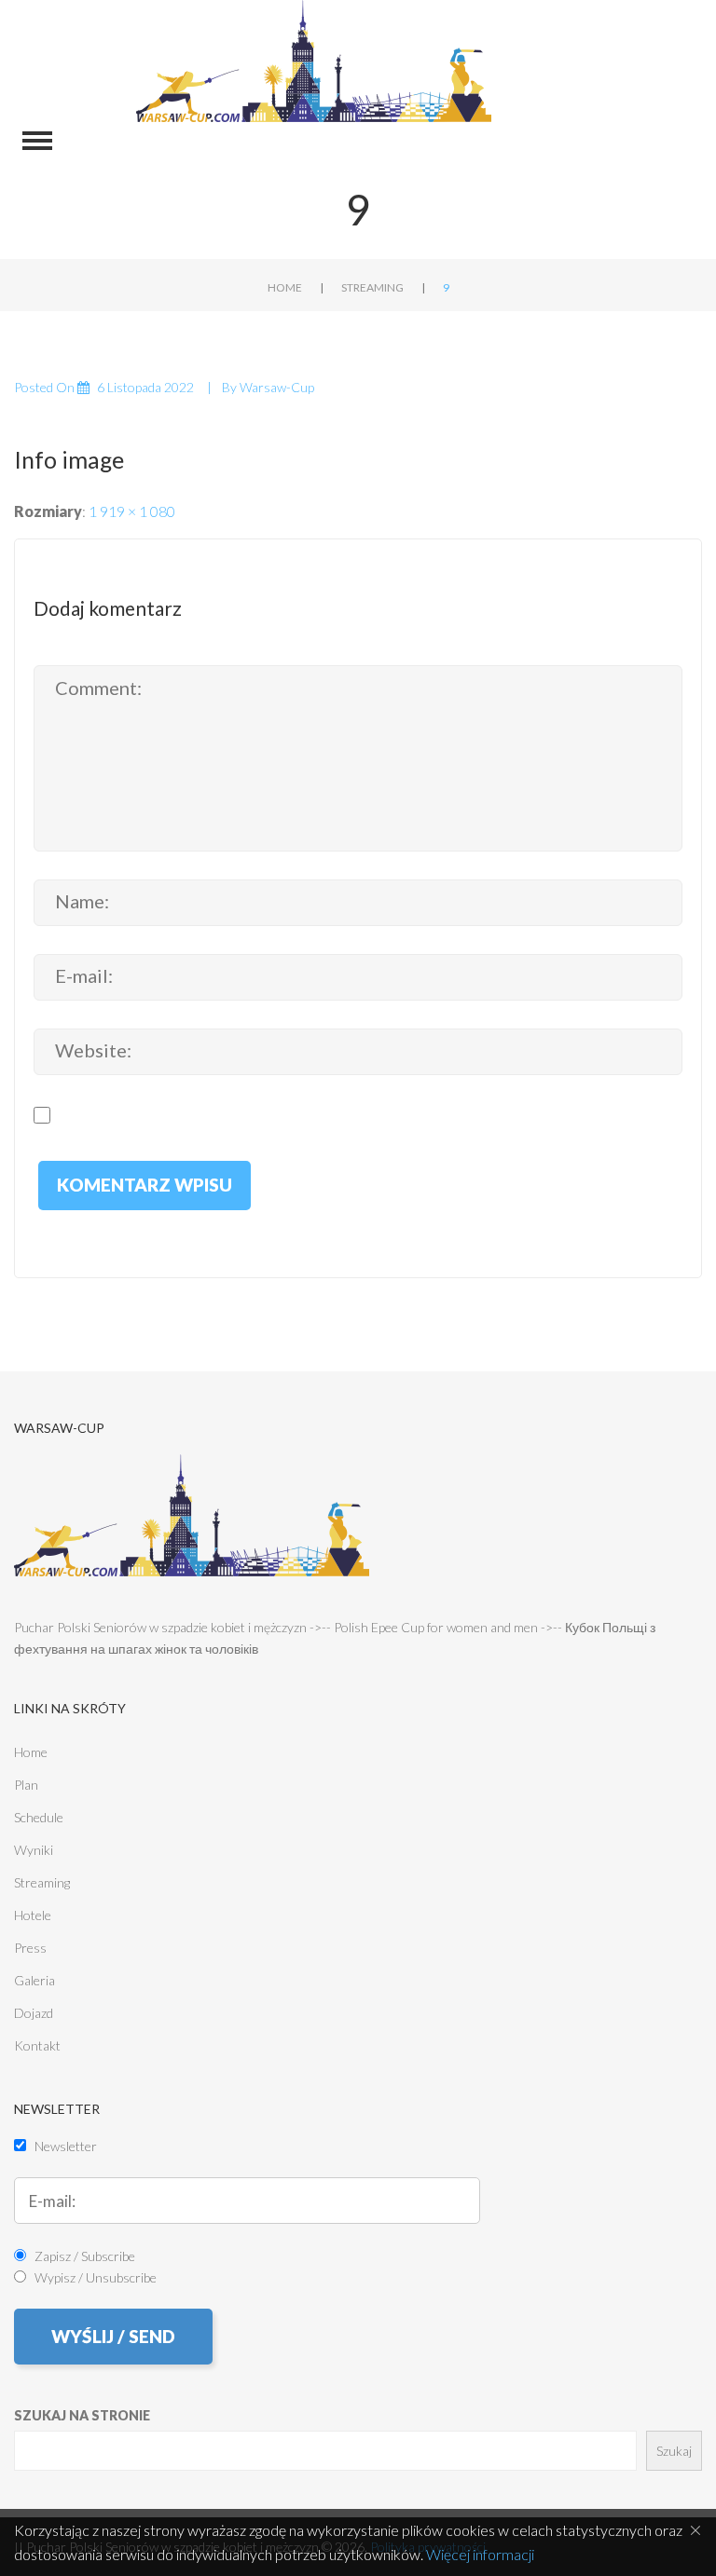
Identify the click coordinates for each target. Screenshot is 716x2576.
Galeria (34, 1980)
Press (30, 1948)
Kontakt (37, 2045)
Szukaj (674, 2451)
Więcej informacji (480, 2554)
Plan (26, 1785)
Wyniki (34, 1850)
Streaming (372, 287)
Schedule (39, 1817)
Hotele (33, 1915)
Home (285, 287)
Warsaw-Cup (277, 387)
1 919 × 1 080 (132, 511)
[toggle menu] (37, 141)
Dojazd (34, 2013)
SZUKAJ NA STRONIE (82, 2415)
